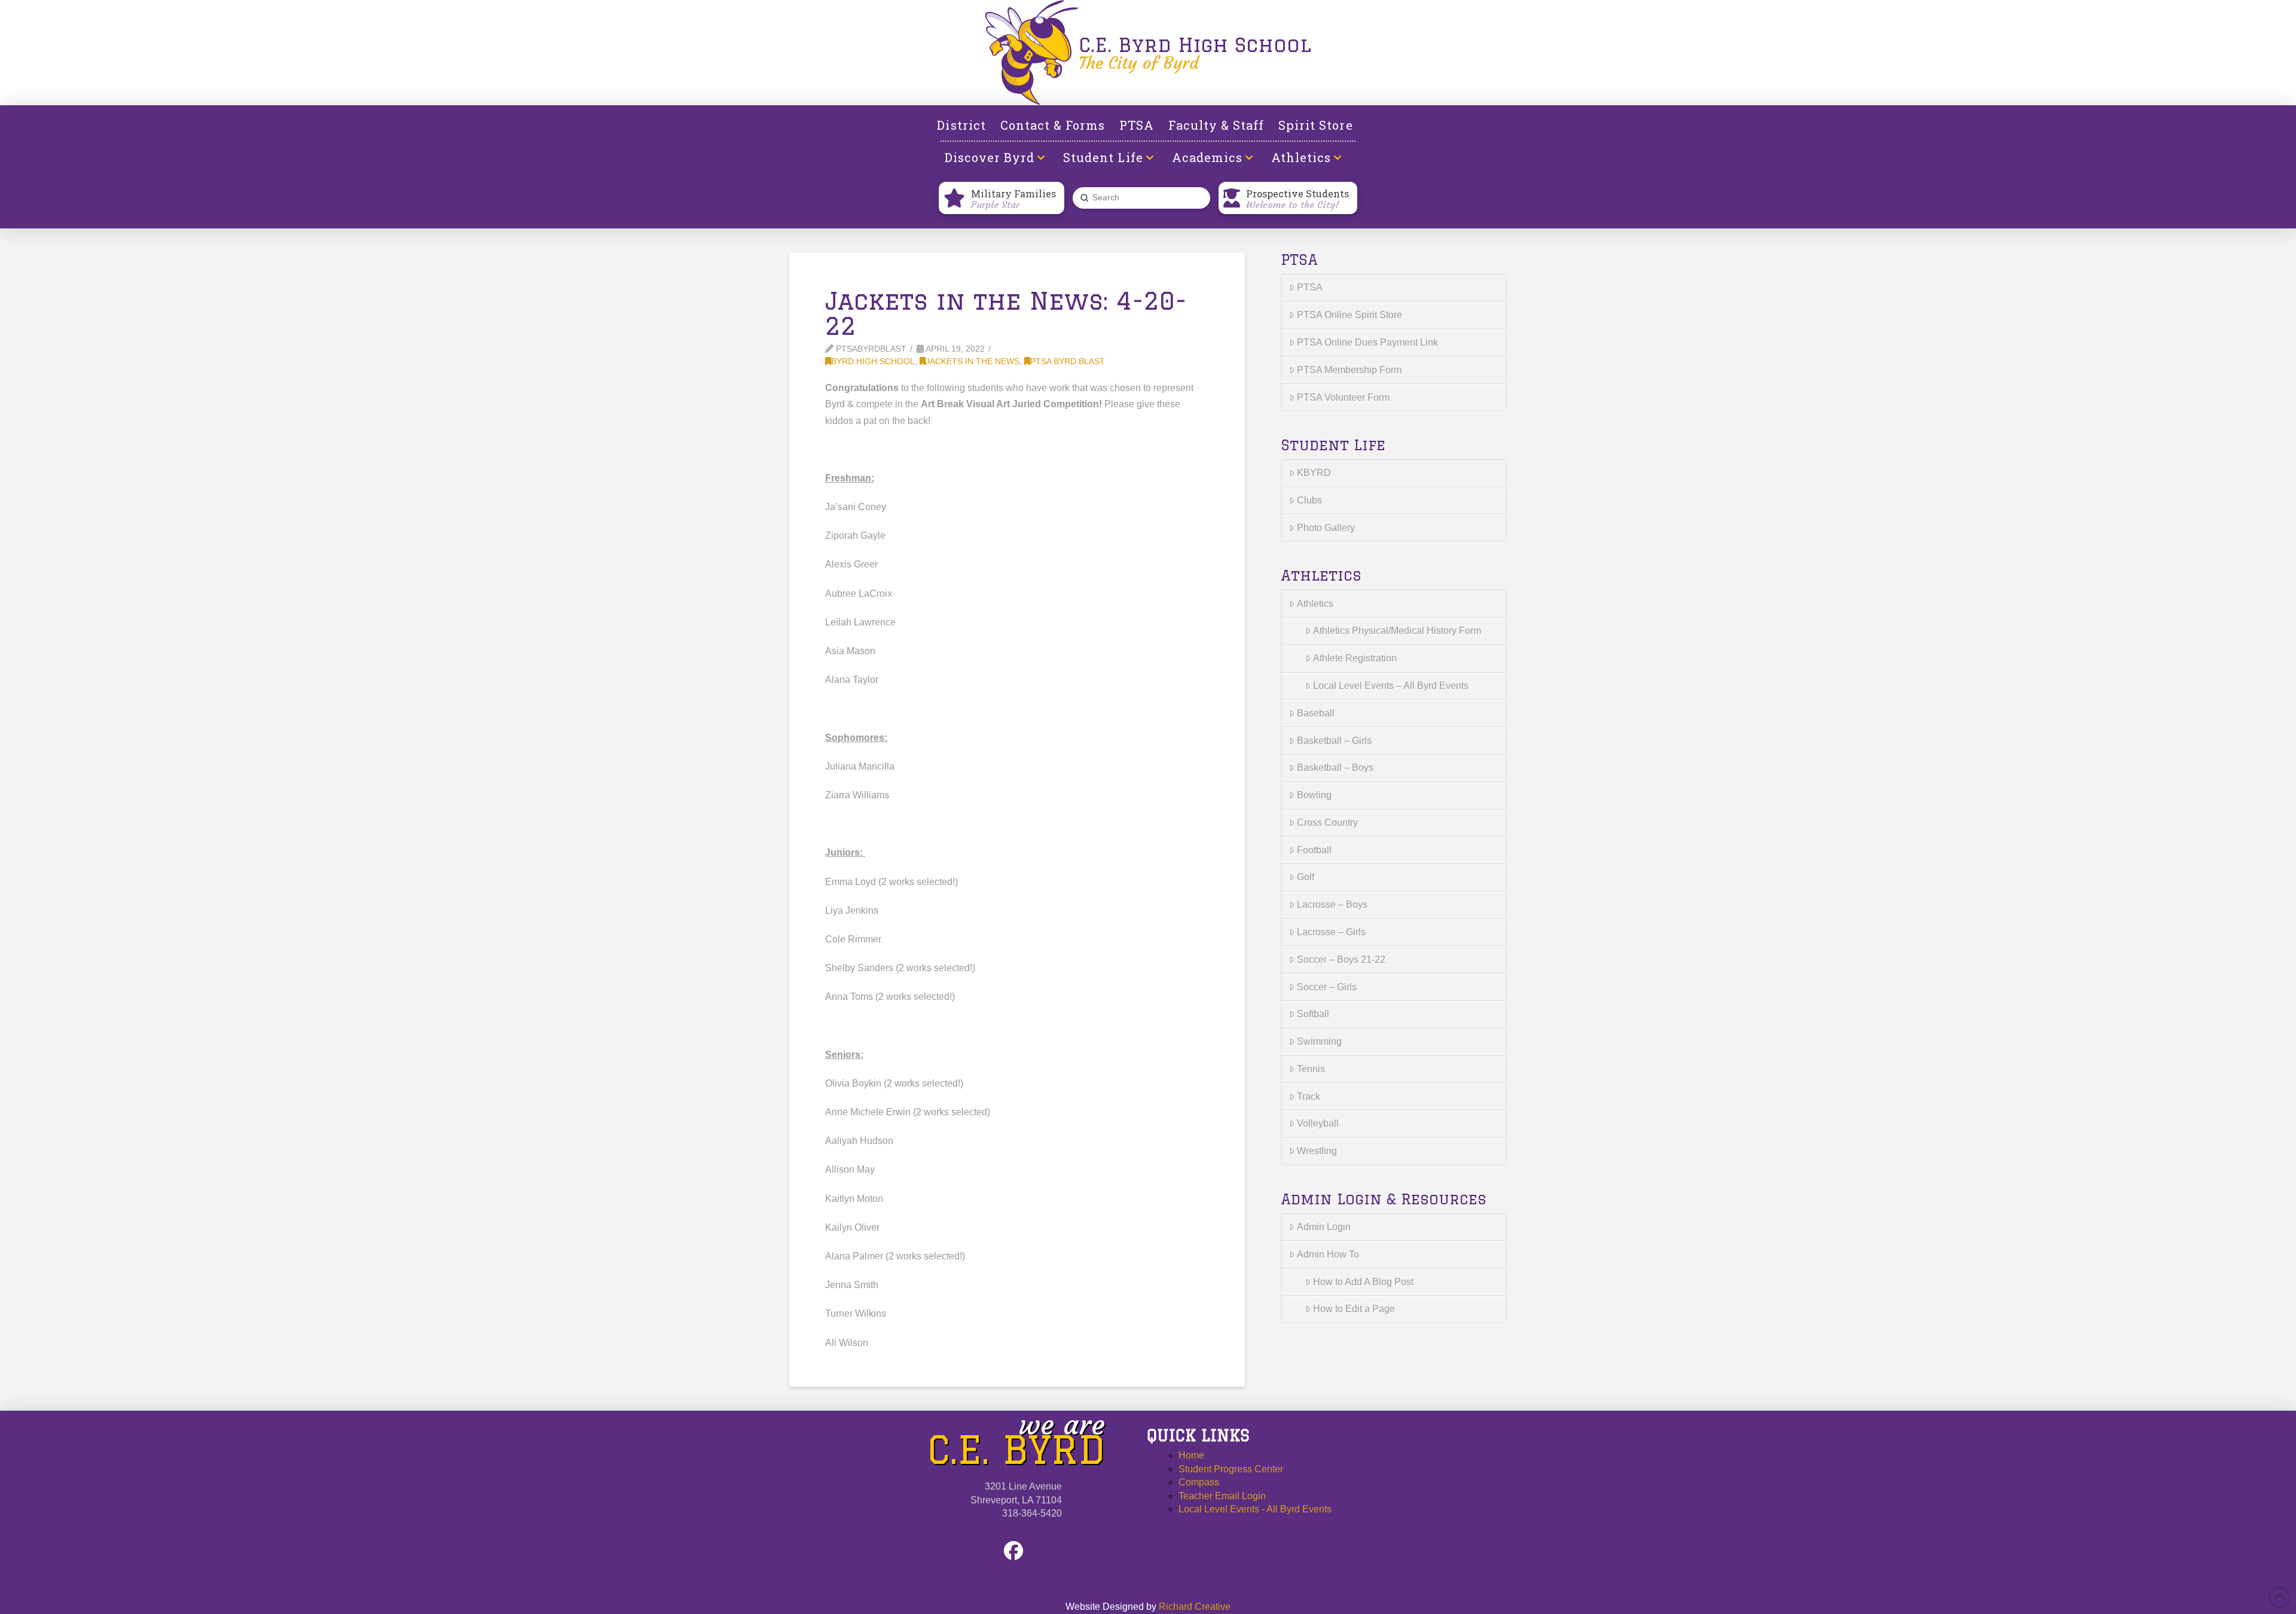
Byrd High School (873, 361)
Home (1191, 1455)
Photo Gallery (1326, 528)
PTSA (1310, 287)
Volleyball (1318, 1123)
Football (1314, 850)
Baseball (1316, 713)
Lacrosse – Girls (1331, 932)
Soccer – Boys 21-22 (1341, 959)
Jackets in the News (973, 361)
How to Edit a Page (1354, 1309)
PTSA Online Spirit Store (1349, 315)
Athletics (1315, 604)
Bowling (1314, 795)
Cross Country (1327, 823)
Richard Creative (1195, 1607)
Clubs (1309, 500)
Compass (1199, 1482)
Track (1309, 1096)
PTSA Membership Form (1349, 370)
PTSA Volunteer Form (1343, 397)
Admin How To (1328, 1254)
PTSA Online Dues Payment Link (1367, 342)
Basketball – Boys (1335, 768)
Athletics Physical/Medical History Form (1397, 631)
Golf (1306, 877)
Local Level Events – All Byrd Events (1391, 686)
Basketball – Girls (1334, 741)
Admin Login (1324, 1227)
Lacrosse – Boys (1332, 904)
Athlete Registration (1355, 658)
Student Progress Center (1231, 1469)
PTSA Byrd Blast (1068, 361)
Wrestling (1317, 1151)
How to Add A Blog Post (1363, 1282)
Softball (1313, 1014)
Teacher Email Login (1222, 1496)
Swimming (1319, 1041)
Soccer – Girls (1327, 987)
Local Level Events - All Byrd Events (1255, 1509)
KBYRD (1314, 473)
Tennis (1311, 1069)
